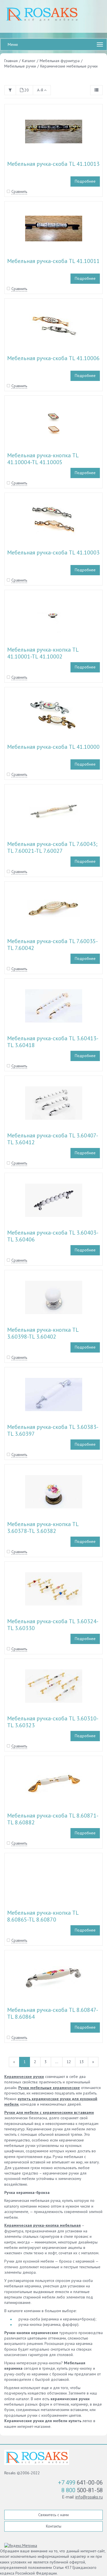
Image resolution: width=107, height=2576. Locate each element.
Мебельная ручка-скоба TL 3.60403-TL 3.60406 (53, 1236)
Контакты (54, 2526)
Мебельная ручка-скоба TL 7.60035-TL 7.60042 (53, 945)
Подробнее (85, 181)
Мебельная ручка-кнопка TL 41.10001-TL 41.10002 (43, 653)
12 (69, 2062)
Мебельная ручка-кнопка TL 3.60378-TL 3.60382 (43, 1527)
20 (27, 90)
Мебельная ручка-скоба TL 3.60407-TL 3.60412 (53, 1139)
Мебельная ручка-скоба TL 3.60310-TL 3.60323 (53, 1722)
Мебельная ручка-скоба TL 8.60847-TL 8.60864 (53, 2013)
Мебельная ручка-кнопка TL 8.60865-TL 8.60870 (43, 1916)
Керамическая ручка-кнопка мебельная (43, 2225)
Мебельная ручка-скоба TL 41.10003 (53, 552)
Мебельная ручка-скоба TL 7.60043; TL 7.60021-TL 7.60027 (52, 847)
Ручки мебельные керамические (49, 2088)
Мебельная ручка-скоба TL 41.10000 (53, 747)
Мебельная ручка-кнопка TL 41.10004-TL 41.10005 (43, 459)
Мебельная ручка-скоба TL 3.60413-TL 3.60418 (53, 1042)
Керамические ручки (24, 2077)
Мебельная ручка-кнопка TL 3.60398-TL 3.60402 (43, 1333)
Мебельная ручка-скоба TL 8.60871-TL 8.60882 (53, 1819)
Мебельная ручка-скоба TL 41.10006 (53, 358)
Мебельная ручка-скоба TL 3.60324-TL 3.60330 (53, 1625)
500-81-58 (82, 2490)
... (57, 2062)
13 (82, 2062)
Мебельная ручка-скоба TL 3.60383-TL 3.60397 (53, 1430)
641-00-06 (80, 2483)
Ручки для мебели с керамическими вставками (49, 2112)
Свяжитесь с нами (53, 2515)
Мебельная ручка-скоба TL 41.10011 (53, 261)
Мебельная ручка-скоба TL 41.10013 (53, 164)
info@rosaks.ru (89, 2497)
